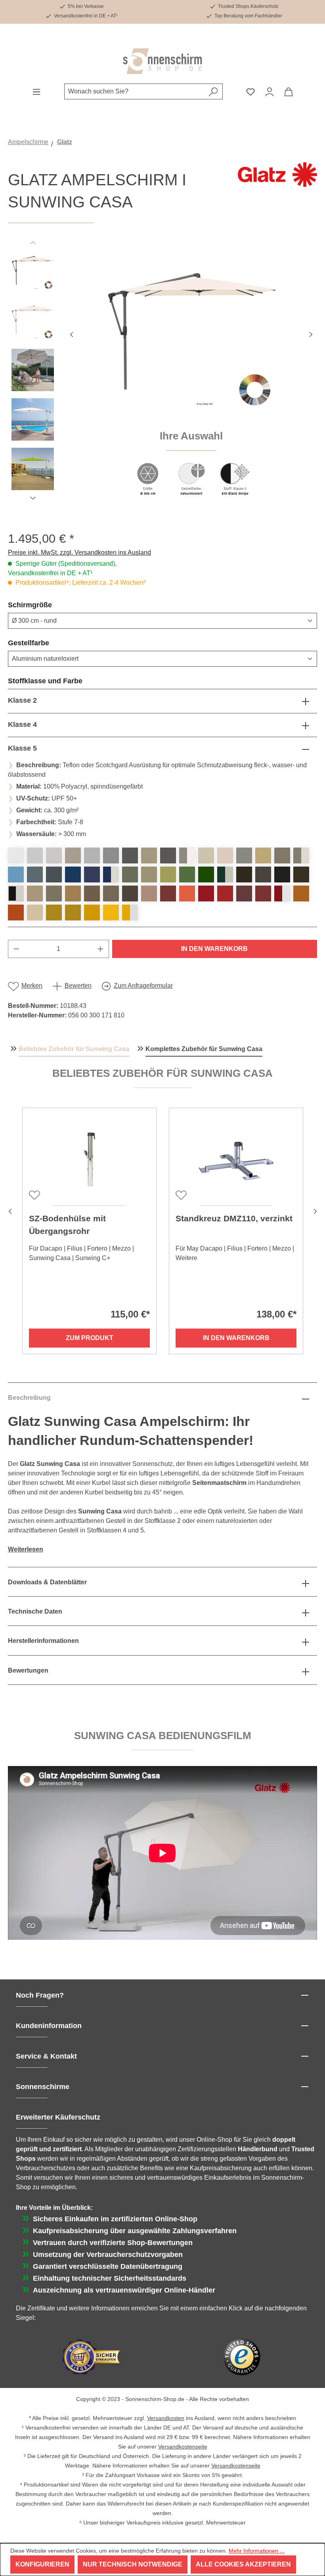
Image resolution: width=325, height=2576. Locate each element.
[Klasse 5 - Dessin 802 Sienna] (301, 894)
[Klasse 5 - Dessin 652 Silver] (111, 855)
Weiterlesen (26, 1549)
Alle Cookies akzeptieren (243, 2564)
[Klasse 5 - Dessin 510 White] (16, 855)
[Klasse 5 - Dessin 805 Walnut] (92, 894)
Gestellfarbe (48, 643)
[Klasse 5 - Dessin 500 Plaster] (35, 855)
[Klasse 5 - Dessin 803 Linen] (35, 894)
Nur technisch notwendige (133, 2564)
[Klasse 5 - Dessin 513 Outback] (16, 913)
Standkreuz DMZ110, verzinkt (234, 1218)
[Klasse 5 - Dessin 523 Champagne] (225, 855)
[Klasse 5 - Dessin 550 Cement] (73, 855)
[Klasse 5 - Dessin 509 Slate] (130, 855)
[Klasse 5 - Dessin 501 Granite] (92, 855)
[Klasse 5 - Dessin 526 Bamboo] (35, 913)
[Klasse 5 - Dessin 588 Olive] (130, 875)
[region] (162, 377)
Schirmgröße (49, 605)
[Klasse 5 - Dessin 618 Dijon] (73, 913)
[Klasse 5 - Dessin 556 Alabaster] (206, 855)
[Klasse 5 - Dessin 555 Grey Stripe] (187, 855)
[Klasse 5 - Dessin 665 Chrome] (54, 855)
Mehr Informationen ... (257, 2551)
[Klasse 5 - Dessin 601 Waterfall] (35, 875)
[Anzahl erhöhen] (101, 949)
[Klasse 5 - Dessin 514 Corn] (111, 913)
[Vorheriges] (71, 334)
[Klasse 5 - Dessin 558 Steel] (282, 855)
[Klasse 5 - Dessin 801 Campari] (206, 894)
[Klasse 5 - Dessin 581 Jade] (149, 875)
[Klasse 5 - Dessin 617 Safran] (92, 913)
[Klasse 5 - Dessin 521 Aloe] (206, 875)
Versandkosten (166, 2418)
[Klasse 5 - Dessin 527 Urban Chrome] (244, 855)
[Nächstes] (311, 334)
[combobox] (134, 91)
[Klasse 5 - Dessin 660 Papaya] (187, 894)
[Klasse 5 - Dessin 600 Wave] (73, 875)
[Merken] (34, 1194)
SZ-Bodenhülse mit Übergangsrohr (67, 1225)
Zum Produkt (90, 1338)
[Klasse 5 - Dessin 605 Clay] (54, 894)
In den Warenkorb (214, 949)
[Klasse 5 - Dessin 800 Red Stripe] (282, 894)
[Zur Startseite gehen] (162, 61)
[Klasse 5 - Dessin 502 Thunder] (168, 855)
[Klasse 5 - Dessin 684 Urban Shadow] (149, 855)
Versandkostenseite (183, 2447)
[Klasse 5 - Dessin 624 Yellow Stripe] (130, 913)
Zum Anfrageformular (143, 986)
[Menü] (36, 91)
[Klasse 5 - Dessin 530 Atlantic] (92, 875)
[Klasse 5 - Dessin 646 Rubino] (225, 894)
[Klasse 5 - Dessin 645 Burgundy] (263, 894)
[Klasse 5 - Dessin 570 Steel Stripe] (301, 855)
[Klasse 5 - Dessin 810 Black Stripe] (16, 894)
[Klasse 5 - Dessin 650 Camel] (73, 894)
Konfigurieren (42, 2564)
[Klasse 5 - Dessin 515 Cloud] (16, 875)
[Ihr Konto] (270, 91)
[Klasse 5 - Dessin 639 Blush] (149, 894)
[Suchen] (213, 91)
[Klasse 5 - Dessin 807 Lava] (244, 875)
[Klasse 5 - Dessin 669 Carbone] (263, 875)
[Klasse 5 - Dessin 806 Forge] (130, 894)
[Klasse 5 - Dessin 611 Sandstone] (111, 894)
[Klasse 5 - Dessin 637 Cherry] (168, 894)
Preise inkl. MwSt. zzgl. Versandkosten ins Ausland (79, 552)
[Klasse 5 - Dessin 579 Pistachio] (168, 875)
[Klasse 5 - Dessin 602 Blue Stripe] (111, 875)
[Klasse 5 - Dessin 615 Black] (301, 875)
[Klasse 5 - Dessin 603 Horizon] (54, 875)
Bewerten (78, 986)
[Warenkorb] (289, 91)
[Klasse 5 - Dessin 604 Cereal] (54, 913)
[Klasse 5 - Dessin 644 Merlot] (244, 894)
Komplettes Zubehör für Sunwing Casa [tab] (204, 1049)
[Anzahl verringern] (16, 949)
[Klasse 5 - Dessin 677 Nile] (187, 875)
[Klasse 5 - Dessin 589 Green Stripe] (225, 875)
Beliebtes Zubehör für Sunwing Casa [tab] (74, 1049)
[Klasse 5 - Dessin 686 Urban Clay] (263, 855)
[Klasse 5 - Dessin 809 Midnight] (282, 875)
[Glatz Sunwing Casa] (191, 333)
